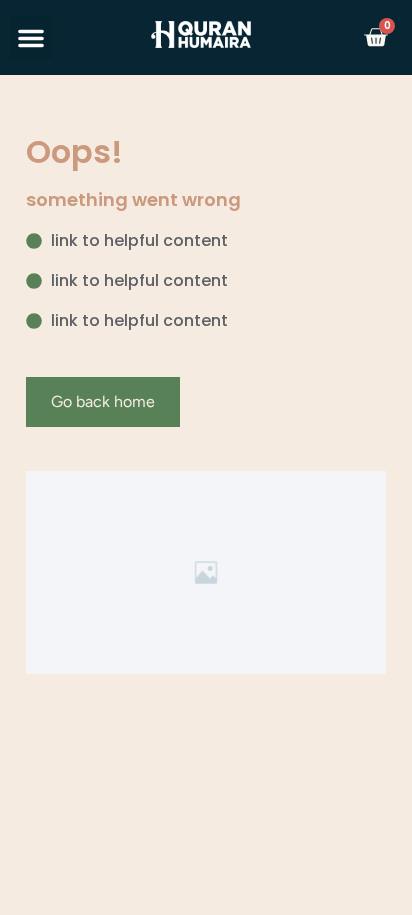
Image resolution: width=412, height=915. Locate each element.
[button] (31, 38)
